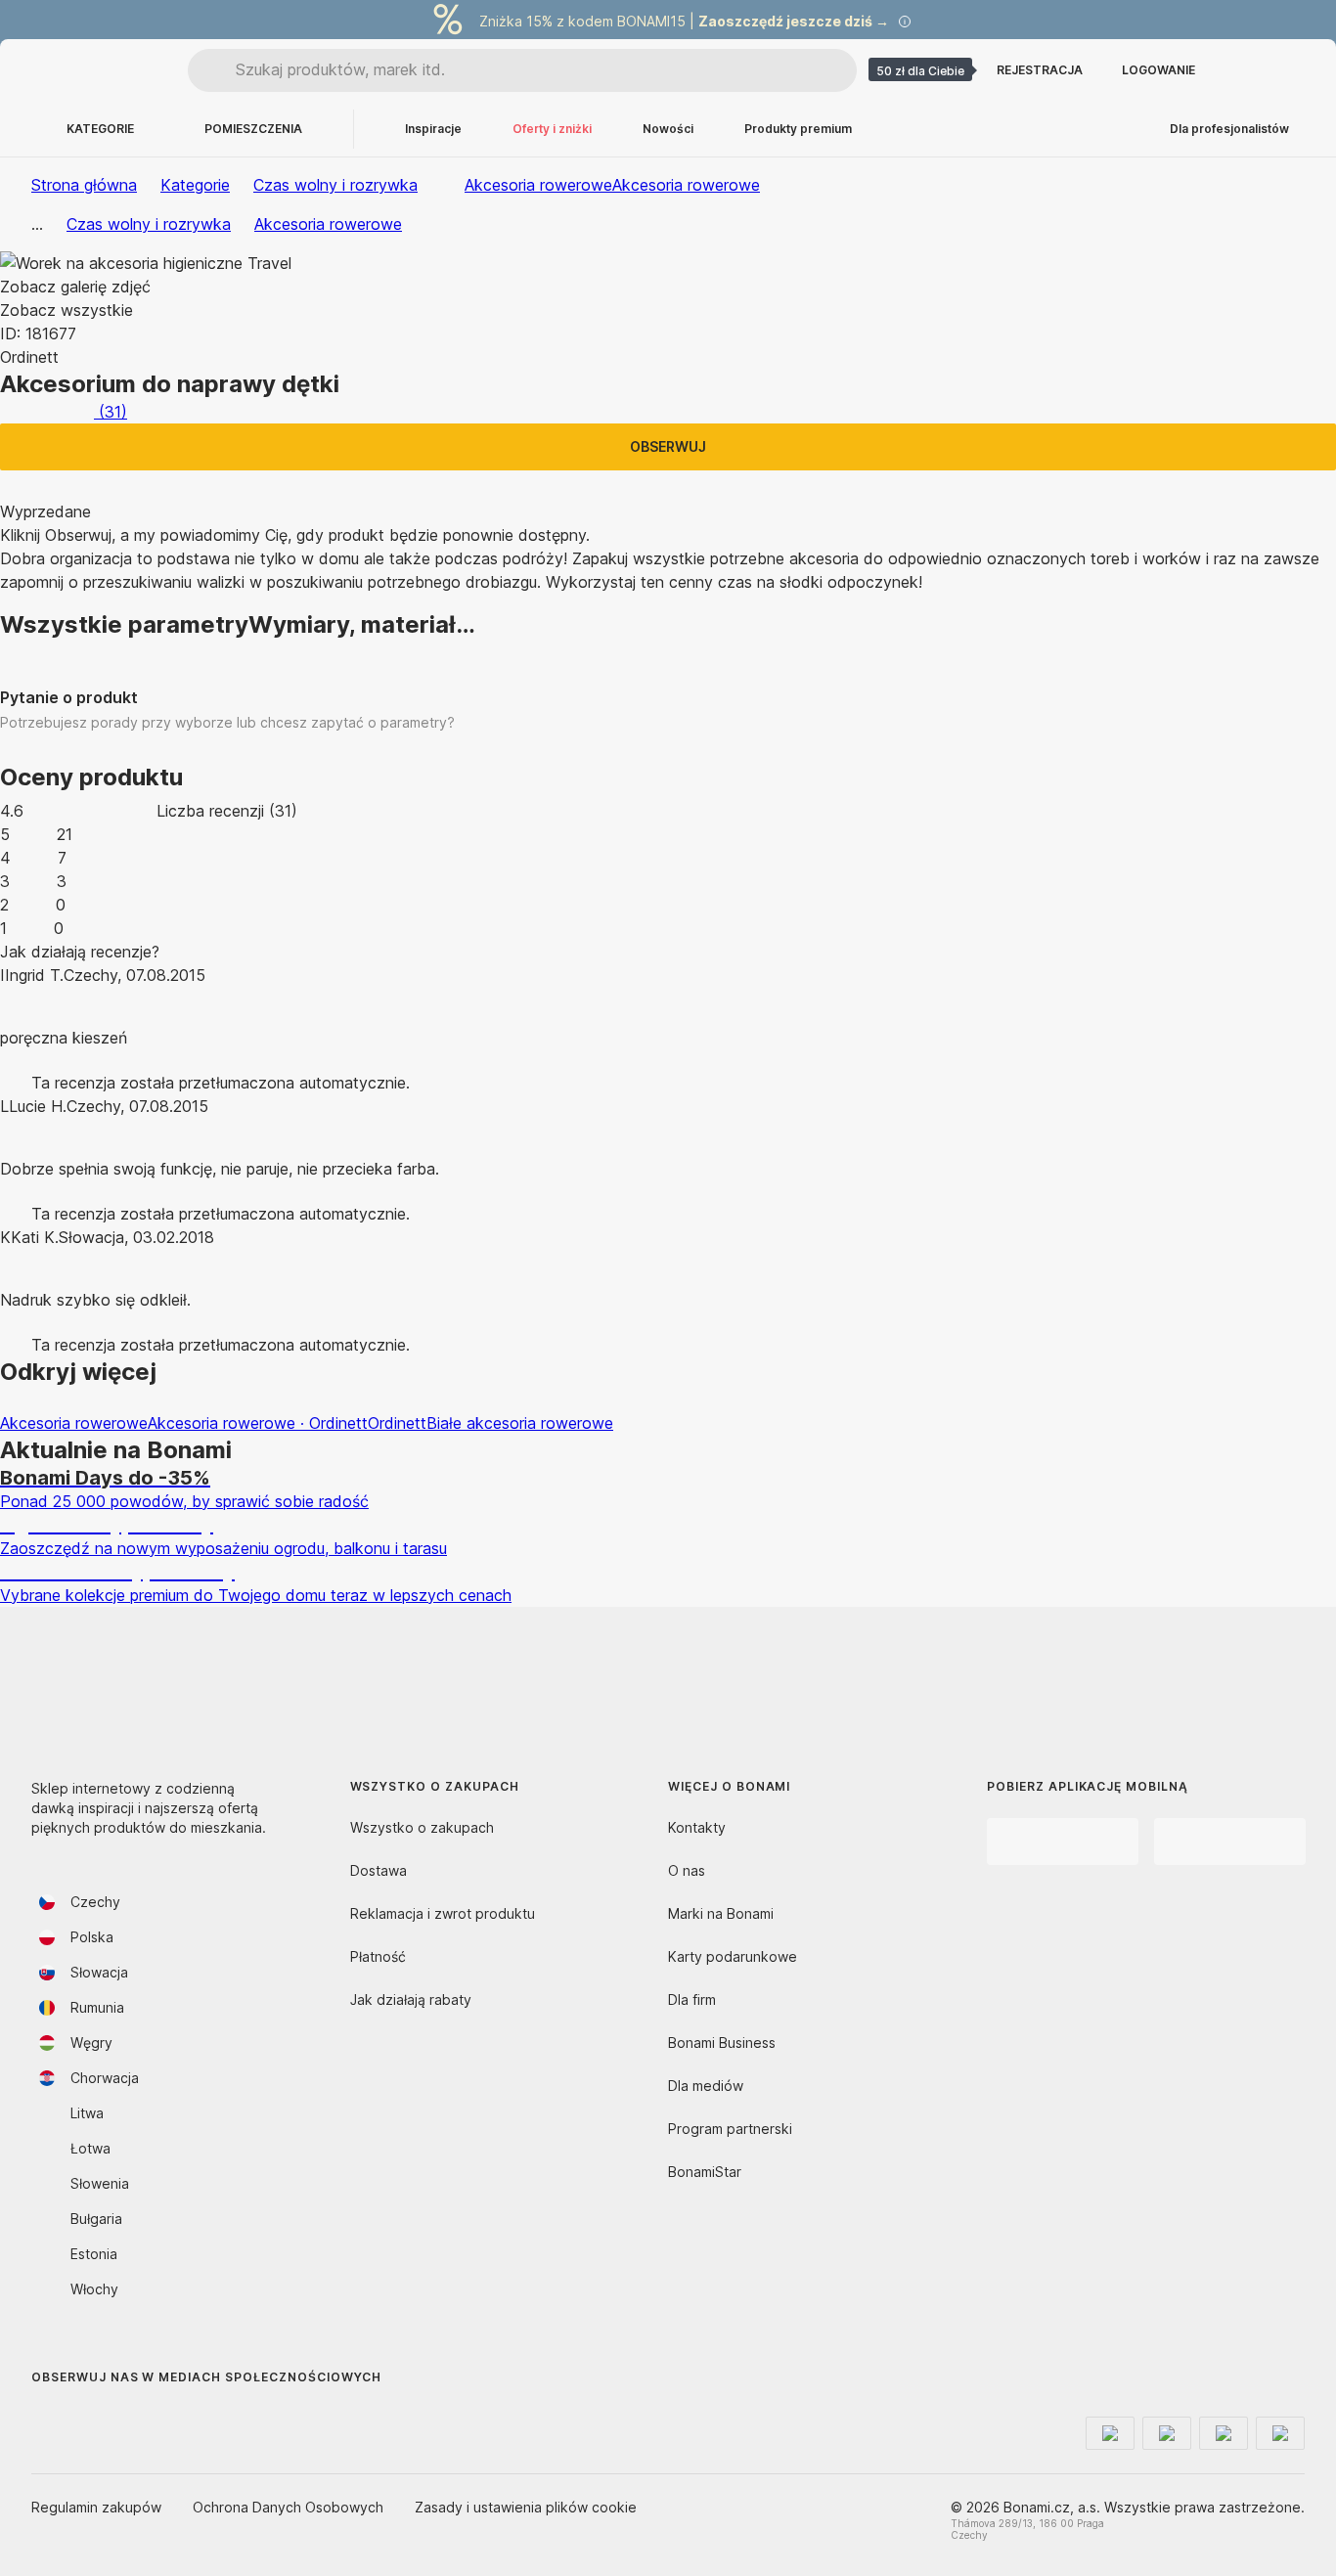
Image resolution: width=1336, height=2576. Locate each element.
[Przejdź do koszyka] (1289, 70)
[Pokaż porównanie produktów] (1242, 70)
